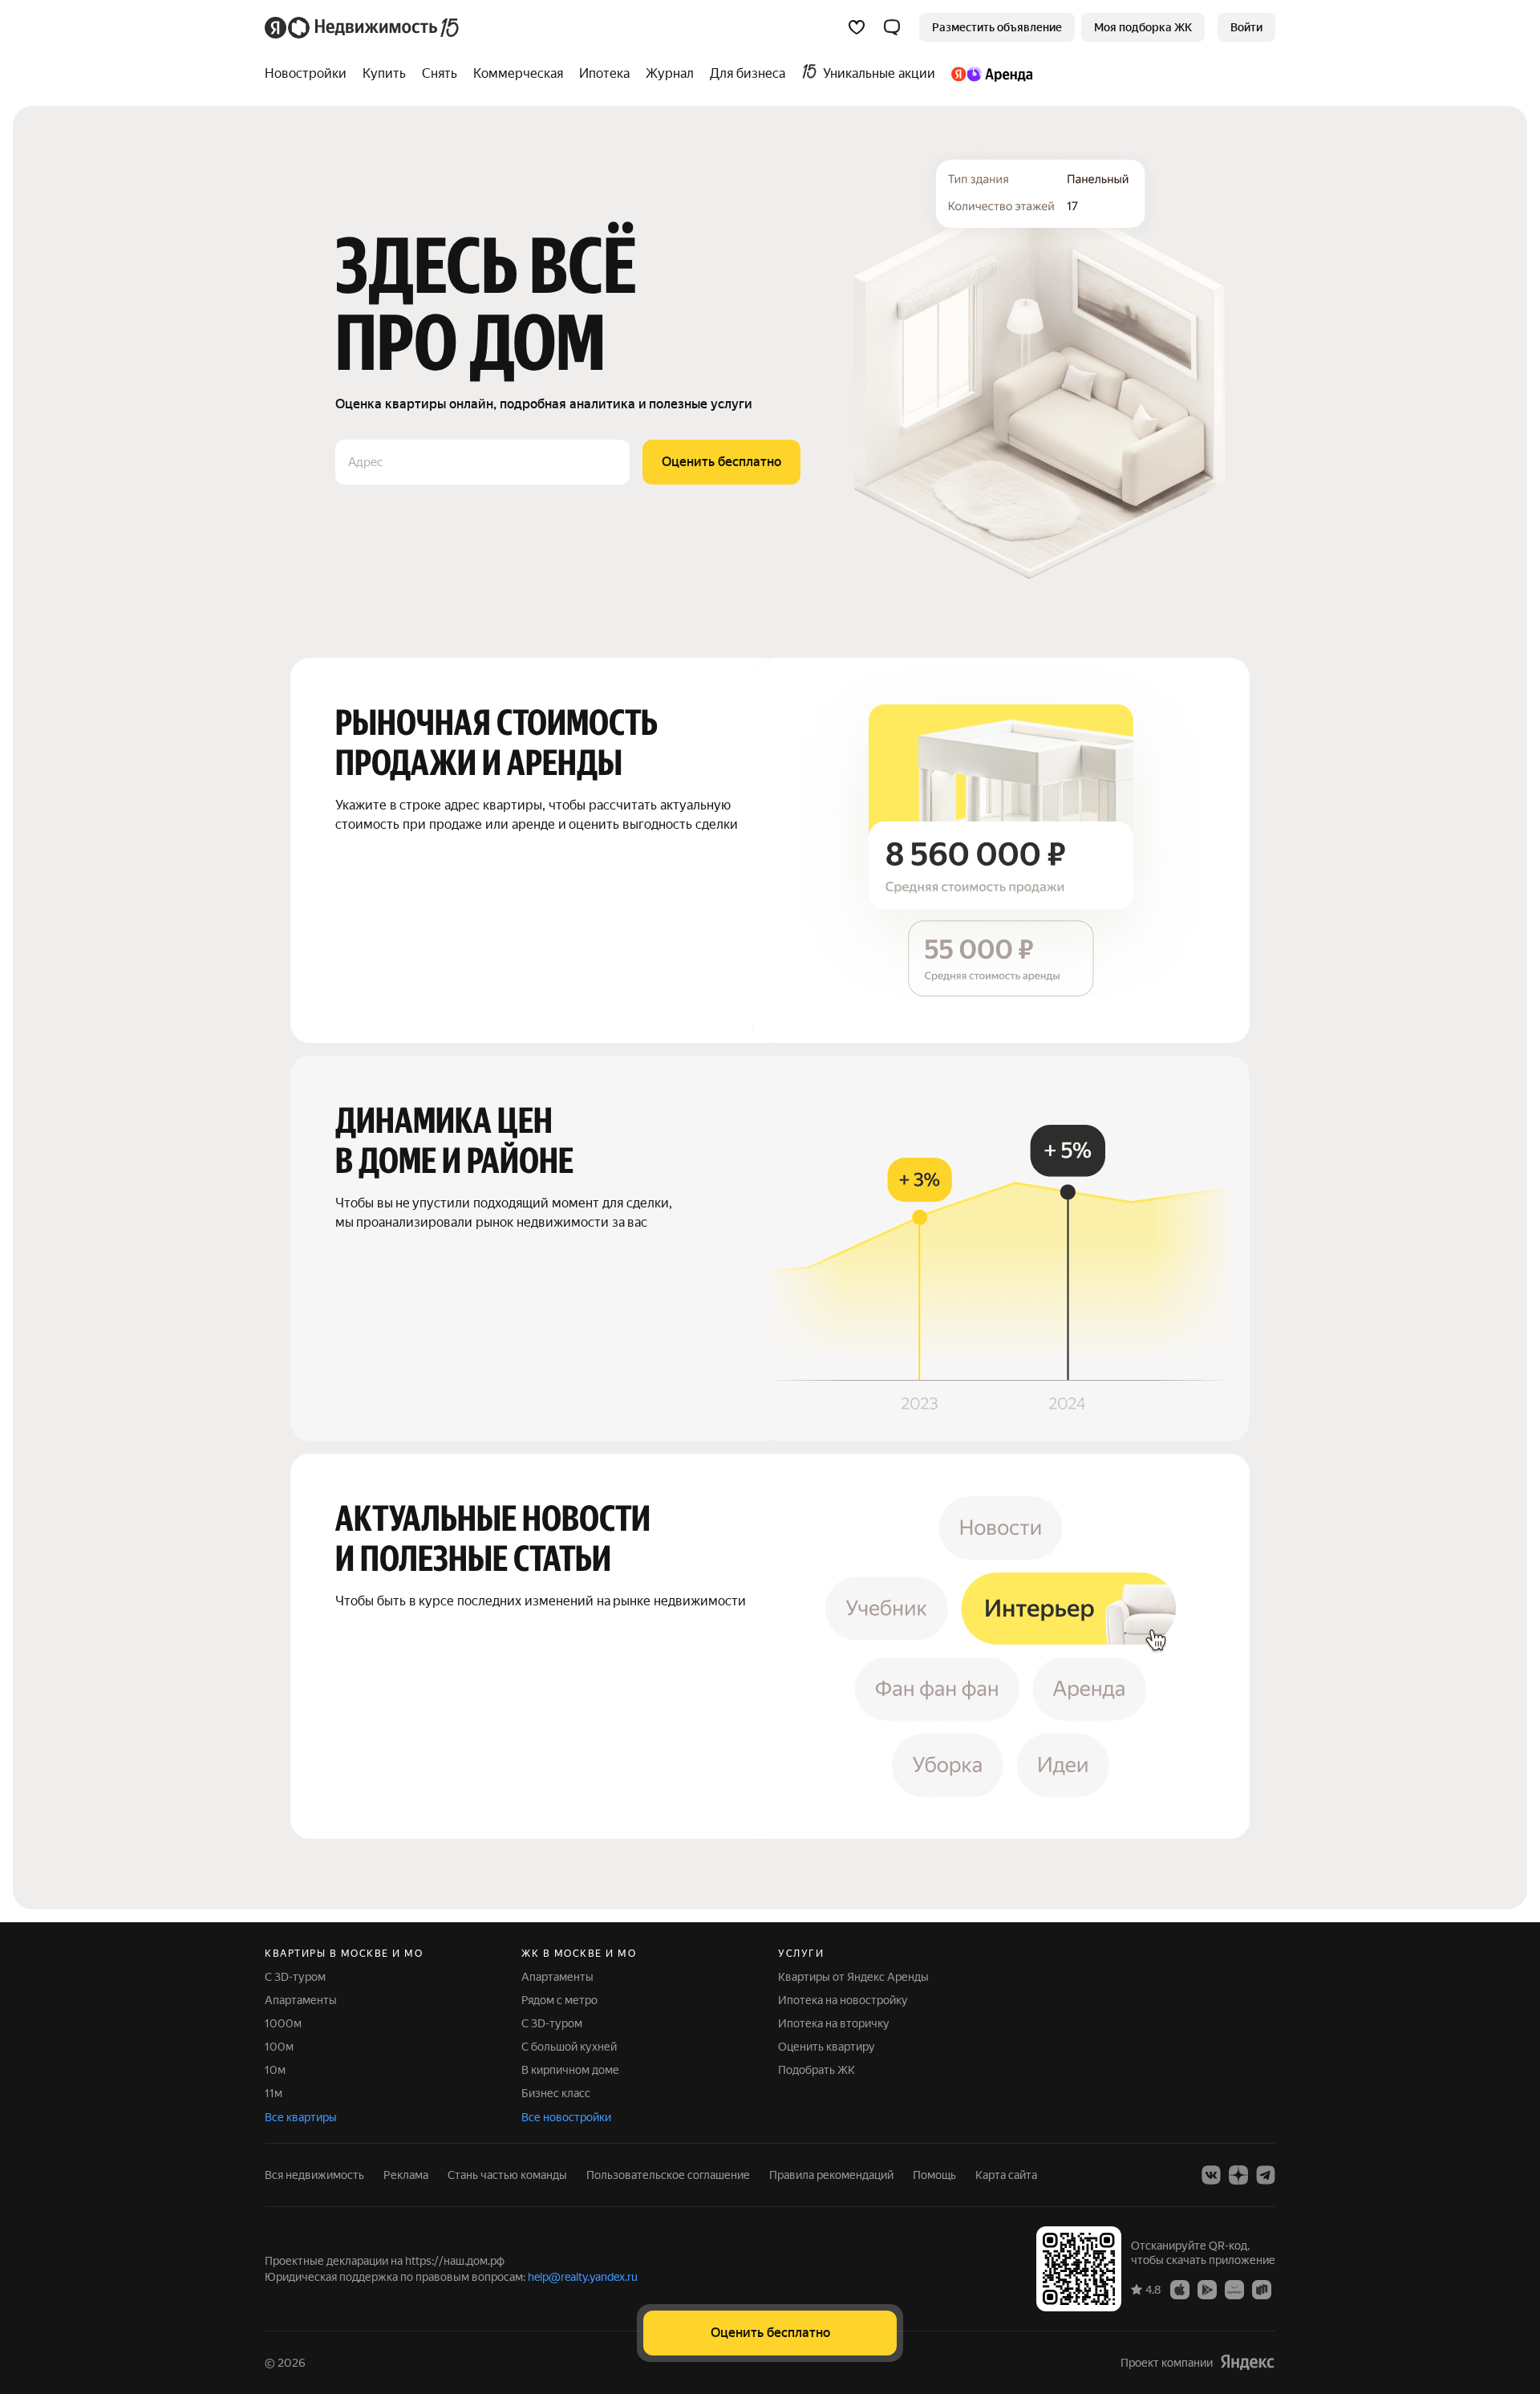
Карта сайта (1006, 2175)
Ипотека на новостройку (843, 2000)
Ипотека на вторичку (834, 2023)
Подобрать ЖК (817, 2070)
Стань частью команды (507, 2175)
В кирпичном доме (570, 2070)
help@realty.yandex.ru (583, 2277)
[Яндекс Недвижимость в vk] (1211, 2175)
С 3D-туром (295, 1977)
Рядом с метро (559, 2000)
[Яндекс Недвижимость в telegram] (1266, 2175)
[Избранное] (857, 27)
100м (279, 2047)
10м (275, 2070)
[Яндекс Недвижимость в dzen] (1238, 2175)
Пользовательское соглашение (668, 2175)
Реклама (406, 2175)
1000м (283, 2023)
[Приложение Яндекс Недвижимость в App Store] (1180, 2289)
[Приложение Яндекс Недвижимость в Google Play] (1207, 2289)
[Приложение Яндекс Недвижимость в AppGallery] (1234, 2289)
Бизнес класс (556, 2093)
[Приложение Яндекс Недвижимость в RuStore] (1262, 2289)
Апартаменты (301, 2000)
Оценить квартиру (827, 2047)
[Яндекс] (1247, 2362)
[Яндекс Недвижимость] (363, 27)
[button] (892, 27)
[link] (1246, 27)
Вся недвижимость (314, 2175)
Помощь (934, 2175)
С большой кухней (569, 2047)
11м (274, 2093)
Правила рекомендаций (831, 2175)
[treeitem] (310, 74)
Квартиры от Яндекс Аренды (853, 1977)
